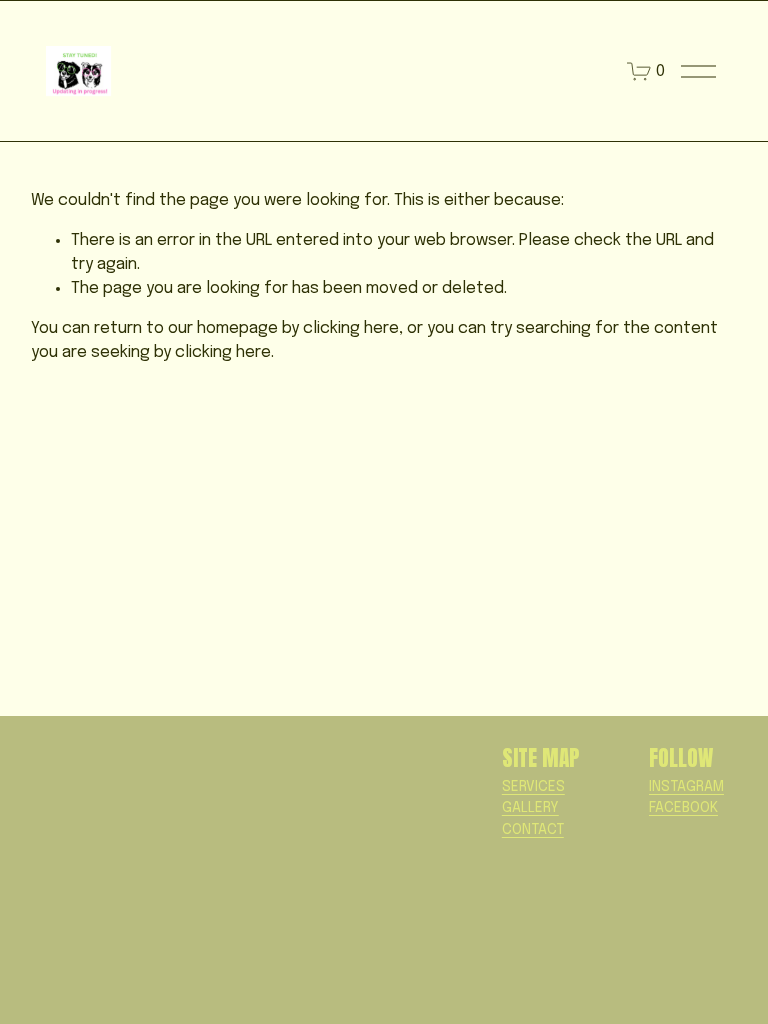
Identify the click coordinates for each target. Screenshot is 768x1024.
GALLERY (530, 808)
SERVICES (533, 787)
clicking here (351, 328)
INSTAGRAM (686, 787)
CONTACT (533, 830)
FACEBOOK (683, 808)
